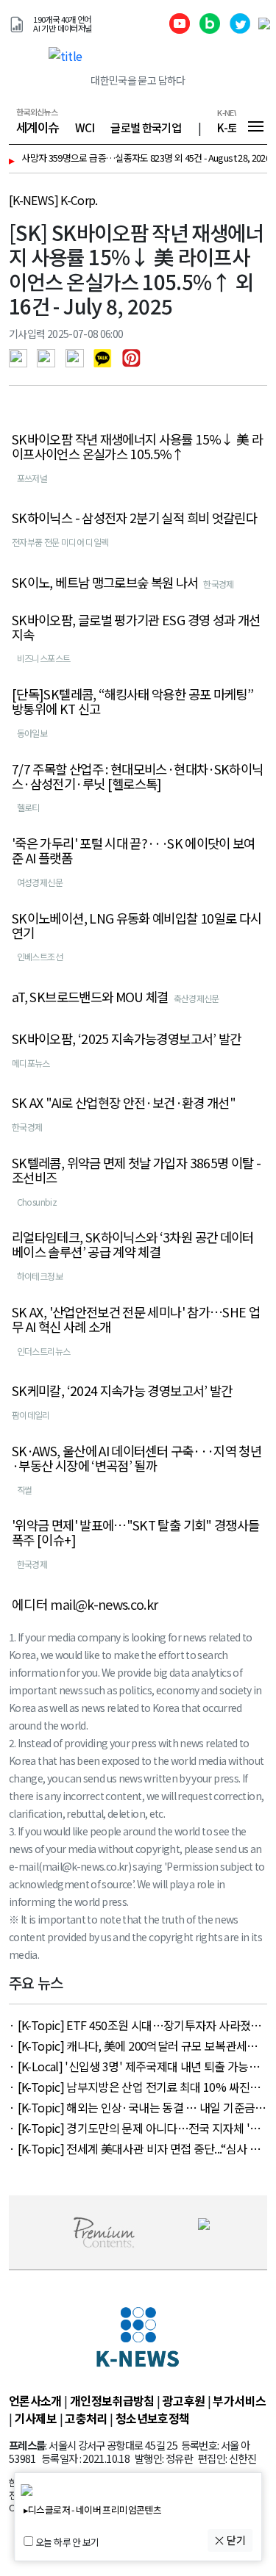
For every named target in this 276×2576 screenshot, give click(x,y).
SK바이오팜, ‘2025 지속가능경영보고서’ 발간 (127, 1054)
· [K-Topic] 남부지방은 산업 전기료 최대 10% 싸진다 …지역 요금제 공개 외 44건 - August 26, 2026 (135, 2101)
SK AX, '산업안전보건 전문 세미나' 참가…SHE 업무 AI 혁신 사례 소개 (136, 1334)
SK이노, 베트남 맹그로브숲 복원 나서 (105, 597)
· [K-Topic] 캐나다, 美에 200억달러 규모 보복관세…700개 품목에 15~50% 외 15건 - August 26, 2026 (134, 2060)
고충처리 (86, 2433)
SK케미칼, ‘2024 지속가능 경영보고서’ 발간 (122, 1406)
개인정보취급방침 (112, 2415)
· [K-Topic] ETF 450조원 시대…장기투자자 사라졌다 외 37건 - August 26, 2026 (135, 2040)
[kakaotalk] (106, 371)
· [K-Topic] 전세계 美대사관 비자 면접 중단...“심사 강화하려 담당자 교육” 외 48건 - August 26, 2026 (134, 2163)
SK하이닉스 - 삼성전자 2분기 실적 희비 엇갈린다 (134, 533)
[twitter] (50, 371)
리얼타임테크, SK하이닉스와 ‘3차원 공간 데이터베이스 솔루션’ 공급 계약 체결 (133, 1259)
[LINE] (78, 371)
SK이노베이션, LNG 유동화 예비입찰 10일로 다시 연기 (137, 940)
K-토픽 (232, 142)
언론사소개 (35, 2415)
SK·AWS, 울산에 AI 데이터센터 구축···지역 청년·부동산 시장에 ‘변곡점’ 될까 (137, 1473)
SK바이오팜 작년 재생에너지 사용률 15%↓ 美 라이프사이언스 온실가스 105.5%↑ (137, 461)
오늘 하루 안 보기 (67, 2543)
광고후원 (184, 2415)
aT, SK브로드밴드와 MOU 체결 (90, 1012)
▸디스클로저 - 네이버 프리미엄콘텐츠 (92, 2510)
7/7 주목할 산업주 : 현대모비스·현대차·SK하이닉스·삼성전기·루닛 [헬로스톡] (137, 791)
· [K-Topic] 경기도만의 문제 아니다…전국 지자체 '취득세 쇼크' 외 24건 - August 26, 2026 (134, 2143)
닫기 (235, 2540)
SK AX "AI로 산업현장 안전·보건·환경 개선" (124, 1118)
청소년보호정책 (153, 2433)
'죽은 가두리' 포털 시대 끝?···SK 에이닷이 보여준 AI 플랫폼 (134, 866)
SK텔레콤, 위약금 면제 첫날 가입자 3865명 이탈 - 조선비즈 (136, 1185)
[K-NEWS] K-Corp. (53, 215)
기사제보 (36, 2433)
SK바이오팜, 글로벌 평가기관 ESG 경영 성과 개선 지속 (136, 642)
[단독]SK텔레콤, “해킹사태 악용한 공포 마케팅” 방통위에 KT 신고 (132, 716)
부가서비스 (239, 2415)
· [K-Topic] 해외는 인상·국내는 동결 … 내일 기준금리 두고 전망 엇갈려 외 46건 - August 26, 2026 (137, 2122)
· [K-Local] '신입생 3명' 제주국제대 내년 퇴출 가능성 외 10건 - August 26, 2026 (134, 2081)
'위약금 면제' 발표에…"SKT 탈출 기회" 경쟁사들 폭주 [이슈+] (135, 1547)
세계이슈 (37, 142)
